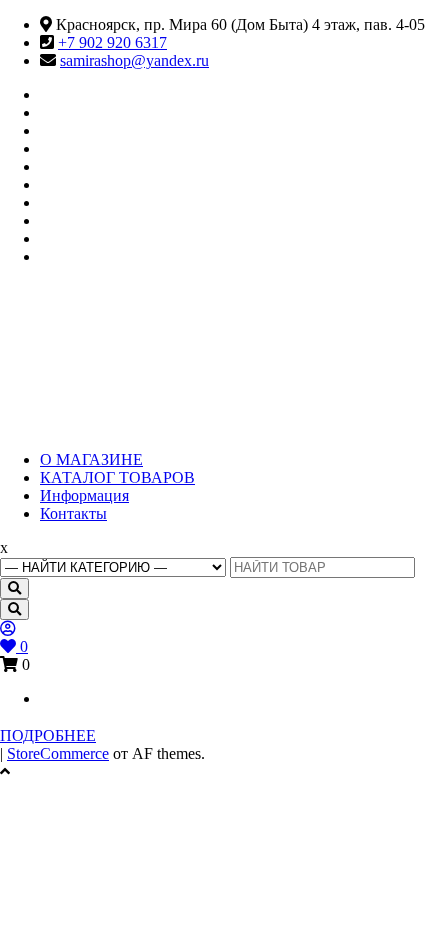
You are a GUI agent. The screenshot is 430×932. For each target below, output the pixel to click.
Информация (84, 495)
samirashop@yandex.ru (134, 60)
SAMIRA (98, 341)
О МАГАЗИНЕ (91, 459)
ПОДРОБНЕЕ (48, 735)
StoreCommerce (58, 753)
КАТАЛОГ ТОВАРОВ (117, 477)
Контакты (73, 513)
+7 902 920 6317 (112, 42)
